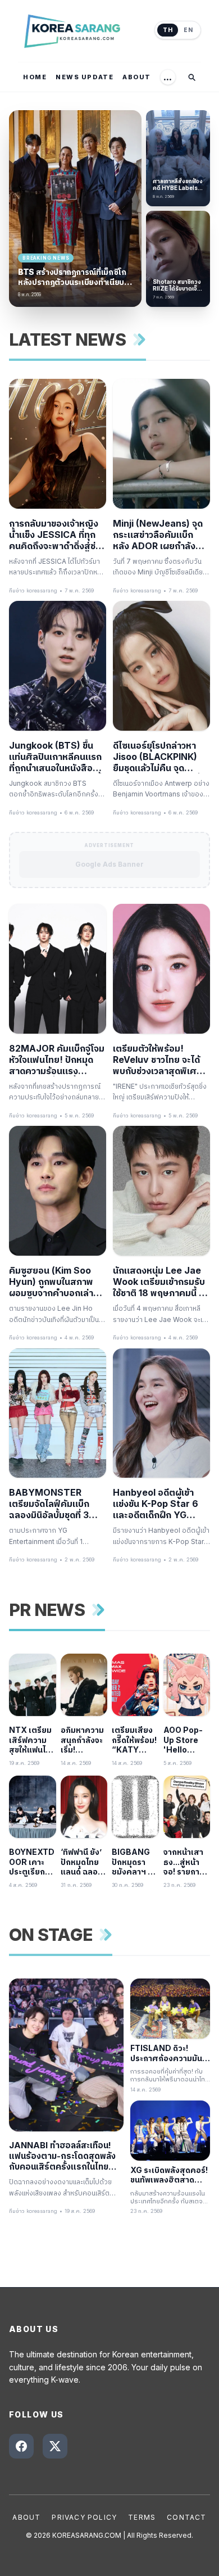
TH (168, 30)
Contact (186, 2517)
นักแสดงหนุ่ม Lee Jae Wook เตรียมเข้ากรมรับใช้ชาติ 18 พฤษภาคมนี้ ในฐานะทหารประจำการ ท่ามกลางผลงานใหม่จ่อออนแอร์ (160, 1282)
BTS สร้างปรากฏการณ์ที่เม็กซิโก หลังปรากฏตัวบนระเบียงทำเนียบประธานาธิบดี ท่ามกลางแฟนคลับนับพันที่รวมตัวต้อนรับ (72, 277)
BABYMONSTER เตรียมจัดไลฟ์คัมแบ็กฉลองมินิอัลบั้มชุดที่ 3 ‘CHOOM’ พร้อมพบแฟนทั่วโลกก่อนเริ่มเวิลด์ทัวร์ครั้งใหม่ (54, 1504)
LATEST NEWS (67, 339)
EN (188, 30)
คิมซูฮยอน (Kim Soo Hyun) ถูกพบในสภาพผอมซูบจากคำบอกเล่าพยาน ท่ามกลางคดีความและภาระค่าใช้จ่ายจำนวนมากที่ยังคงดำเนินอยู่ (56, 1282)
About (26, 2517)
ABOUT (137, 77)
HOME (35, 77)
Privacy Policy (84, 2517)
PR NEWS (47, 1610)
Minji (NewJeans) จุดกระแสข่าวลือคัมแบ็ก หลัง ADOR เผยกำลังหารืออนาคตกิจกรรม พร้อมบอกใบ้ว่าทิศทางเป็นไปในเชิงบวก (158, 535)
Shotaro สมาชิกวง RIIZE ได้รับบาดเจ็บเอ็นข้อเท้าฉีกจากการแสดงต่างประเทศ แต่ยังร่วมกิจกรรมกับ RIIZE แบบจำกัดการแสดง (177, 285)
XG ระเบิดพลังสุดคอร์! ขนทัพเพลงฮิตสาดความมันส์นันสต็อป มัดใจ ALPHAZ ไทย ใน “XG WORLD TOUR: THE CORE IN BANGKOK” (169, 2175)
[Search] (191, 77)
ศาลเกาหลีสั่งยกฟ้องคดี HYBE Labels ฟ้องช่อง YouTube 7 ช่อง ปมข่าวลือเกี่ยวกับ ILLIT (178, 185)
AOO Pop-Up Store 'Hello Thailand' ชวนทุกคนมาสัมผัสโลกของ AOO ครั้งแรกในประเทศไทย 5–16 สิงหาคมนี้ (186, 1740)
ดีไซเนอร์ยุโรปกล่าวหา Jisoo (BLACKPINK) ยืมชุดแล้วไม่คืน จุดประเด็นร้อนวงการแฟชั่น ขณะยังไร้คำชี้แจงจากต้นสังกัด (160, 757)
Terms (142, 2517)
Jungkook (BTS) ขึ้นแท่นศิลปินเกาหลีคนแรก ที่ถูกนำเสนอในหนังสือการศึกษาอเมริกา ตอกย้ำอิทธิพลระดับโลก (58, 757)
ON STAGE (51, 1935)
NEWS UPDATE (85, 77)
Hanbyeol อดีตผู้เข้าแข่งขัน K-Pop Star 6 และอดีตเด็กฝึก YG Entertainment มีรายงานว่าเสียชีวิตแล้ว (156, 1504)
